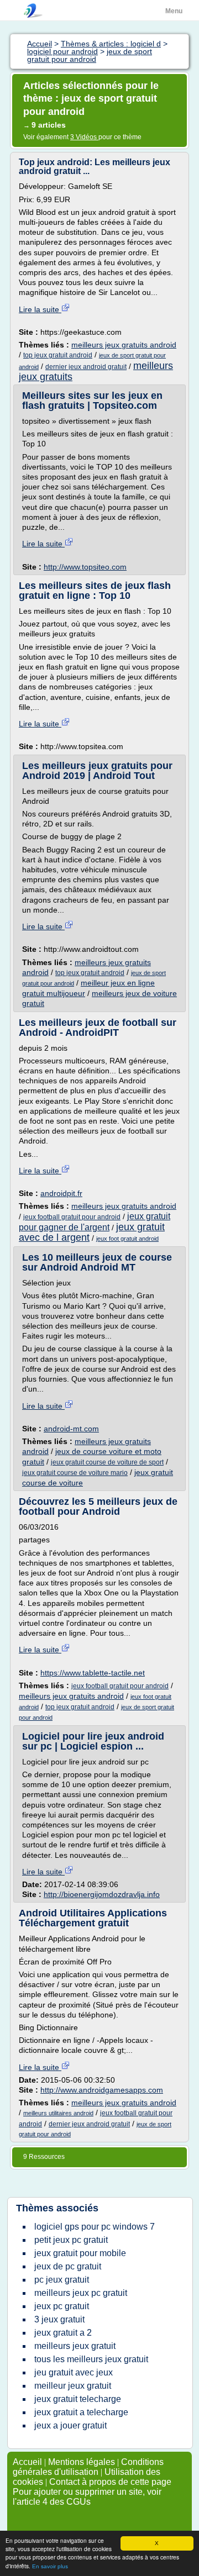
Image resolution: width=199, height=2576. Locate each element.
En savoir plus (50, 2566)
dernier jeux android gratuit (86, 367)
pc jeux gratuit (62, 2280)
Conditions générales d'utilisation (88, 2467)
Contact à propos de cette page (110, 2482)
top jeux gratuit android (58, 355)
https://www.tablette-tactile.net (93, 1673)
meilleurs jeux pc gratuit (81, 2293)
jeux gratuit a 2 (63, 2333)
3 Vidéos (84, 137)
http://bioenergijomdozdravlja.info (102, 1894)
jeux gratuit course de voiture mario (75, 1473)
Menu (174, 11)
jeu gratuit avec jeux (74, 2372)
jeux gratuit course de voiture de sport (107, 1462)
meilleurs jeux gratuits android (124, 345)
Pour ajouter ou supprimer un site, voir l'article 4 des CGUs (87, 2497)
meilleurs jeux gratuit (75, 2346)
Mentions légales (82, 2462)
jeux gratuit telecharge (78, 2399)
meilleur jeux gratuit (73, 2386)
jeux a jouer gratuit (70, 2425)
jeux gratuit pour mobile (80, 2253)
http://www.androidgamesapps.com (102, 2090)
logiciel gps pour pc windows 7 (95, 2227)
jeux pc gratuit (62, 2306)
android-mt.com (71, 1429)
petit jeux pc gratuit (71, 2240)
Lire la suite (40, 309)
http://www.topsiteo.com (85, 567)
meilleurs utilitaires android (58, 2113)
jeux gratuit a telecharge (81, 2412)
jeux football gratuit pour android (72, 1217)
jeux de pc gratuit (68, 2266)
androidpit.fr (61, 1193)
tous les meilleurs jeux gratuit (91, 2359)
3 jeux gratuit (59, 2319)
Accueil (27, 2462)
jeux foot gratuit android (127, 1239)
